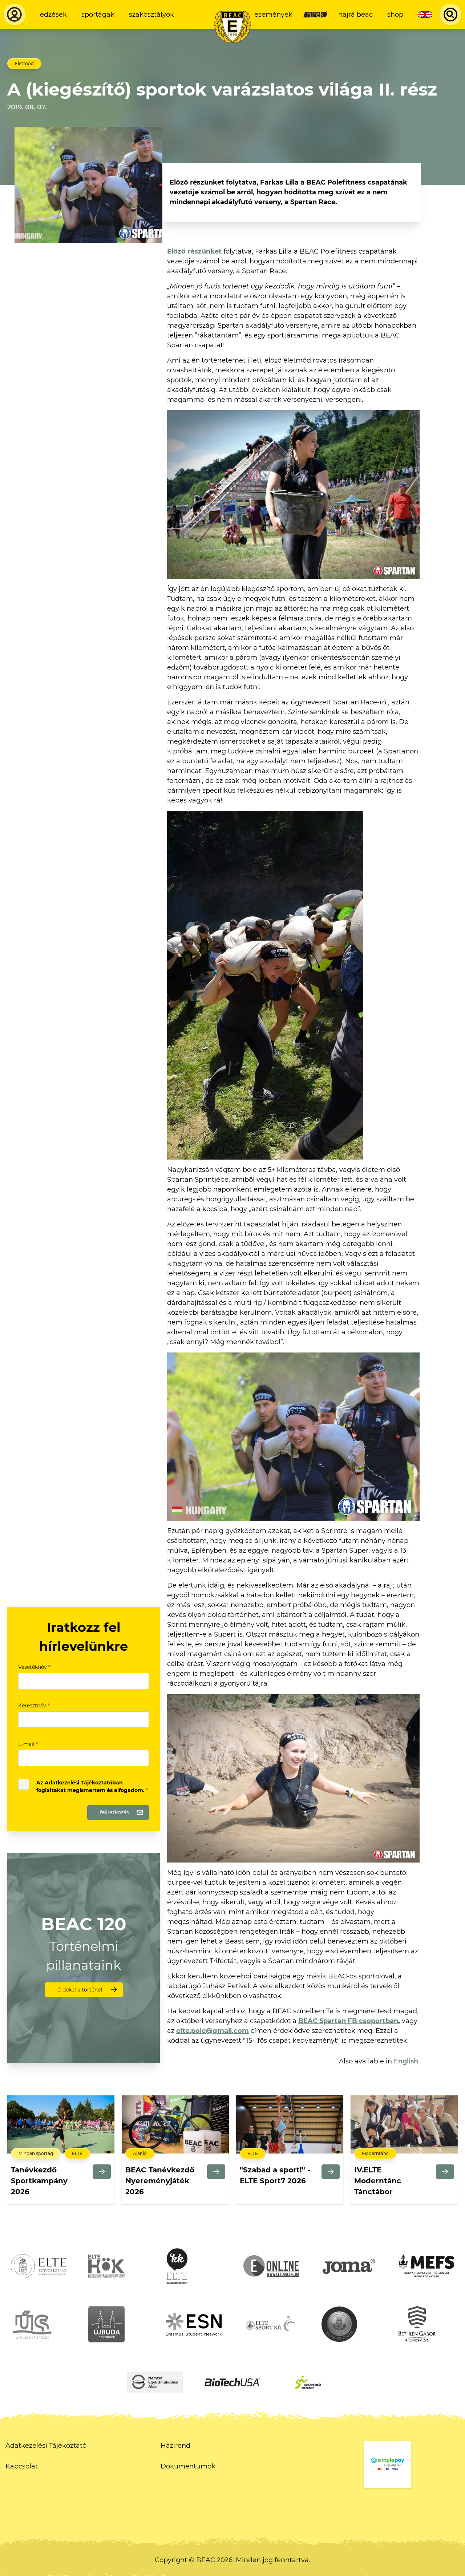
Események (273, 15)
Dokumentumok (188, 2466)
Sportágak (98, 15)
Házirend (175, 2446)
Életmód (24, 63)
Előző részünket (194, 251)
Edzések (53, 15)
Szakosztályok (151, 15)
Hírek (315, 15)
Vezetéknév (34, 1667)
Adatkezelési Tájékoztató (46, 2446)
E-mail (28, 1744)
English (406, 2061)
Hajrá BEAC (355, 15)
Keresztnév (34, 1706)
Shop (395, 15)
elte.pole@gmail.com (213, 2031)
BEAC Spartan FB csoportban (348, 2021)
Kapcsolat (22, 2466)
